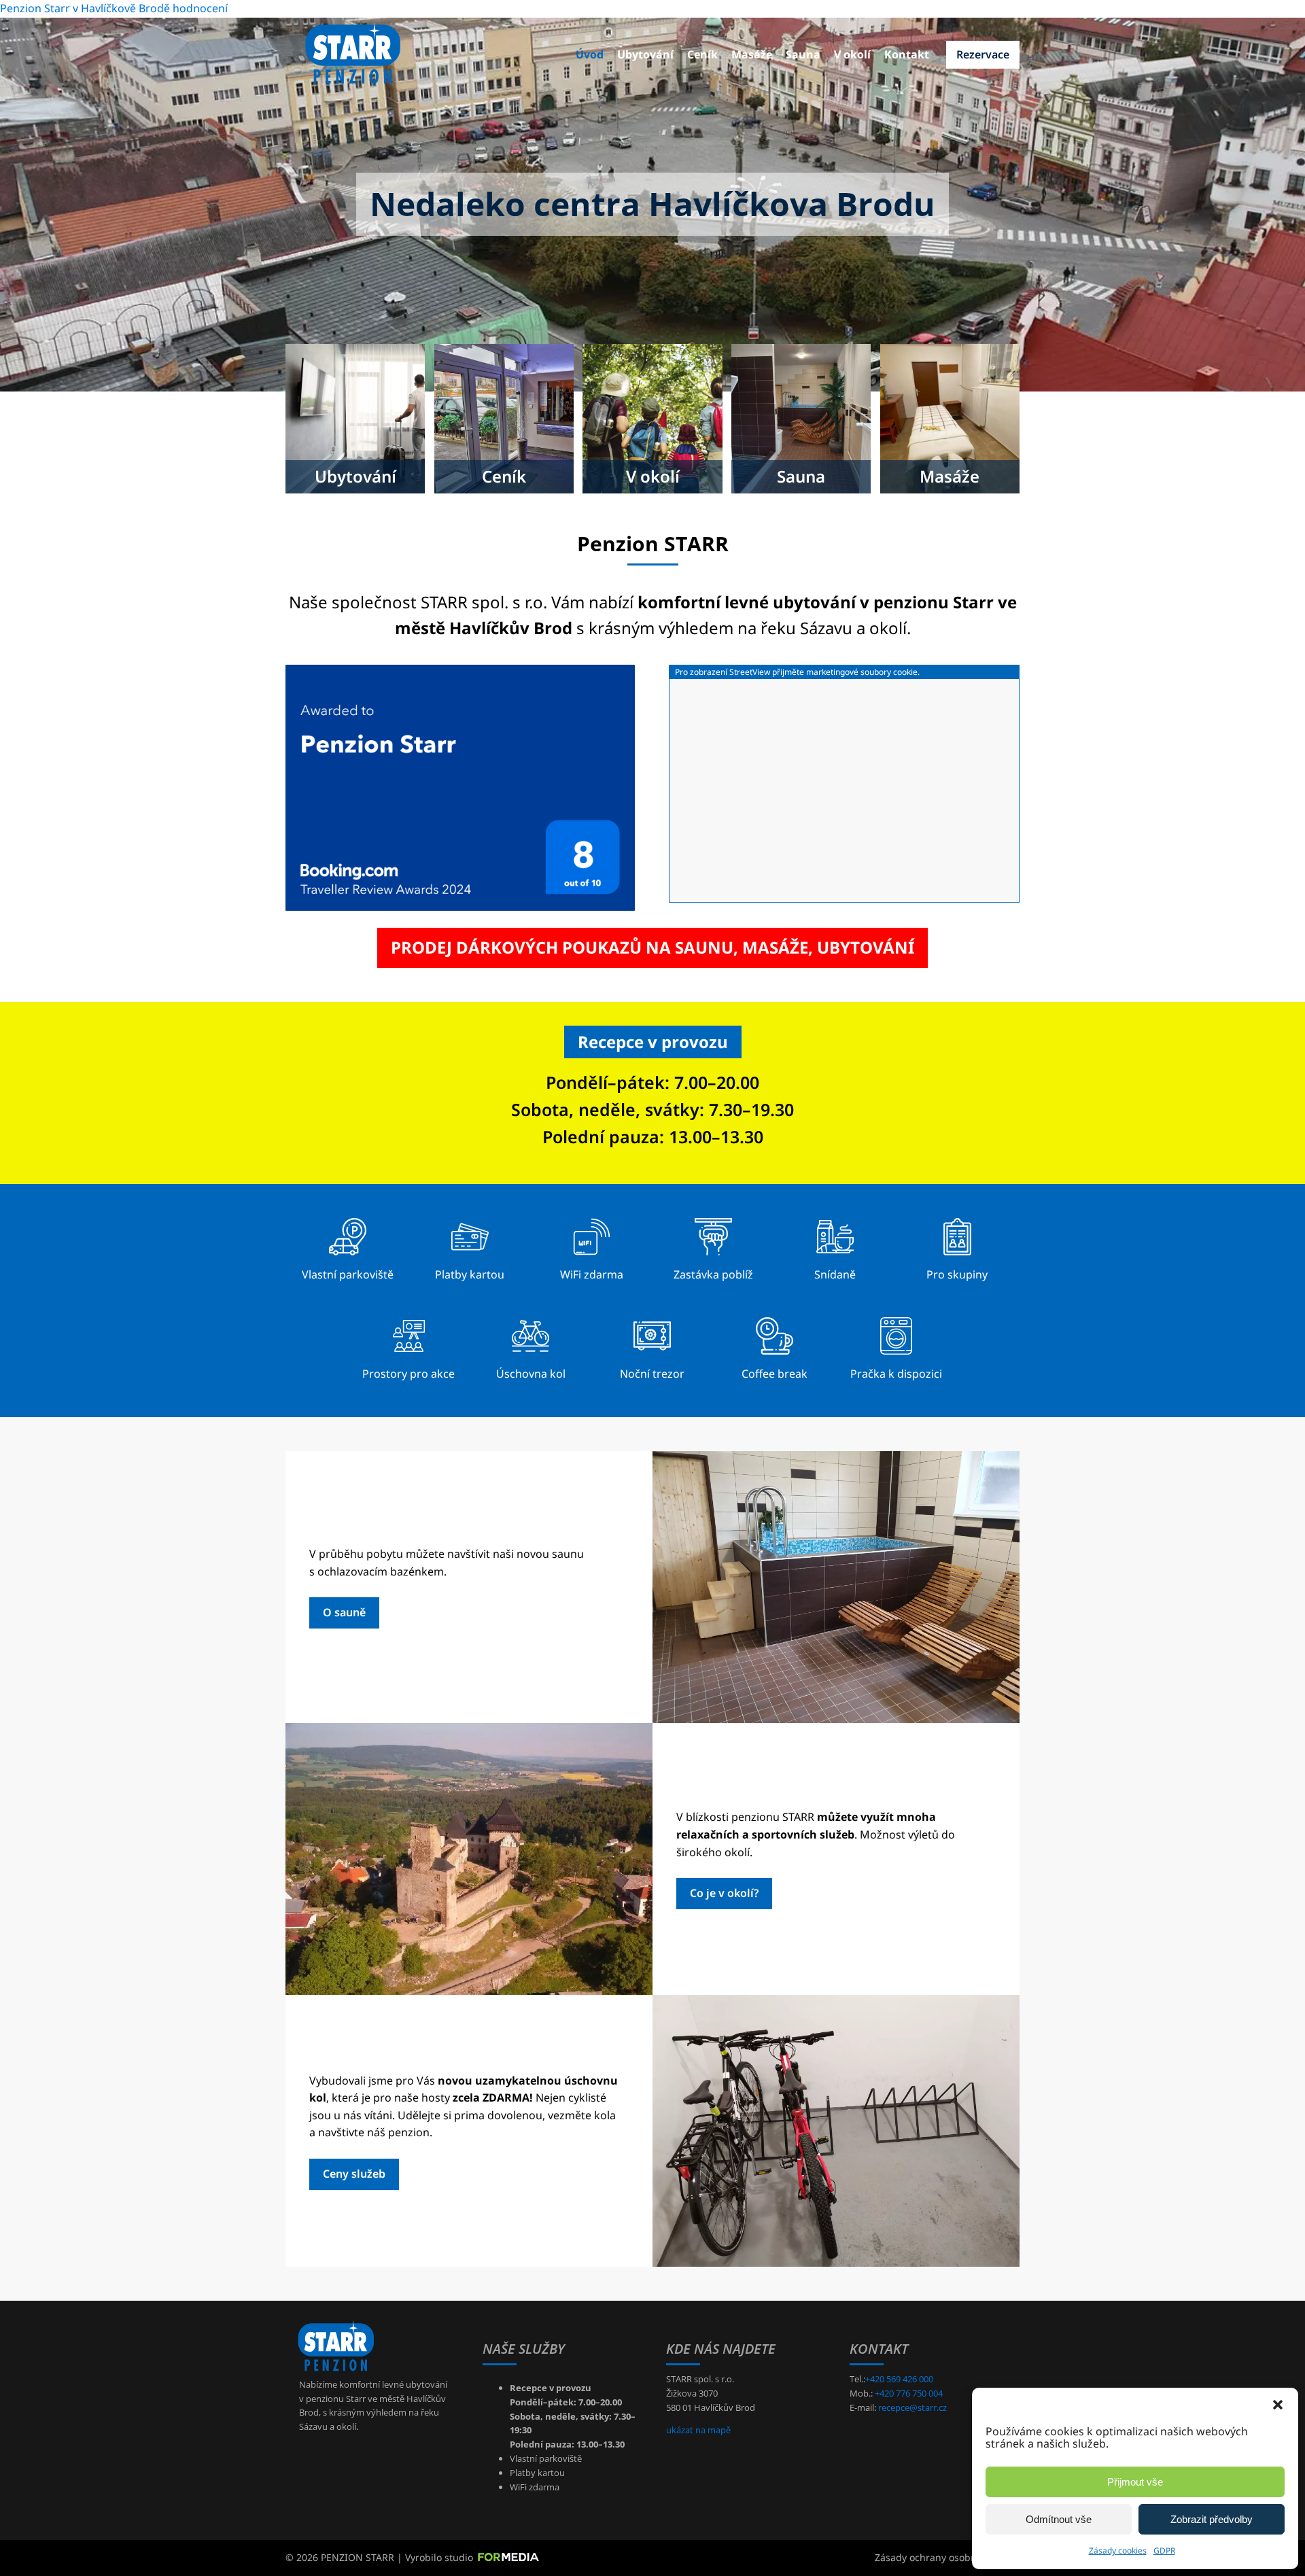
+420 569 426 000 (899, 2379)
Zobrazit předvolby (1212, 2519)
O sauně (344, 1612)
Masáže (752, 54)
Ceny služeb (354, 2174)
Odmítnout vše (1059, 2519)
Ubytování (645, 54)
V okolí (852, 54)
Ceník (702, 54)
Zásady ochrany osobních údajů (947, 2557)
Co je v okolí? (724, 1893)
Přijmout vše (1135, 2482)
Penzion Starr (35, 8)
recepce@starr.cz (912, 2407)
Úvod (590, 54)
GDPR (1164, 2551)
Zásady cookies (1118, 2551)
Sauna (803, 54)
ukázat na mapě (698, 2430)
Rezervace (983, 54)
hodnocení (200, 8)
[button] (1278, 2405)
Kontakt (907, 54)
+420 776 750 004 (909, 2393)
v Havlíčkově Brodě (121, 8)
